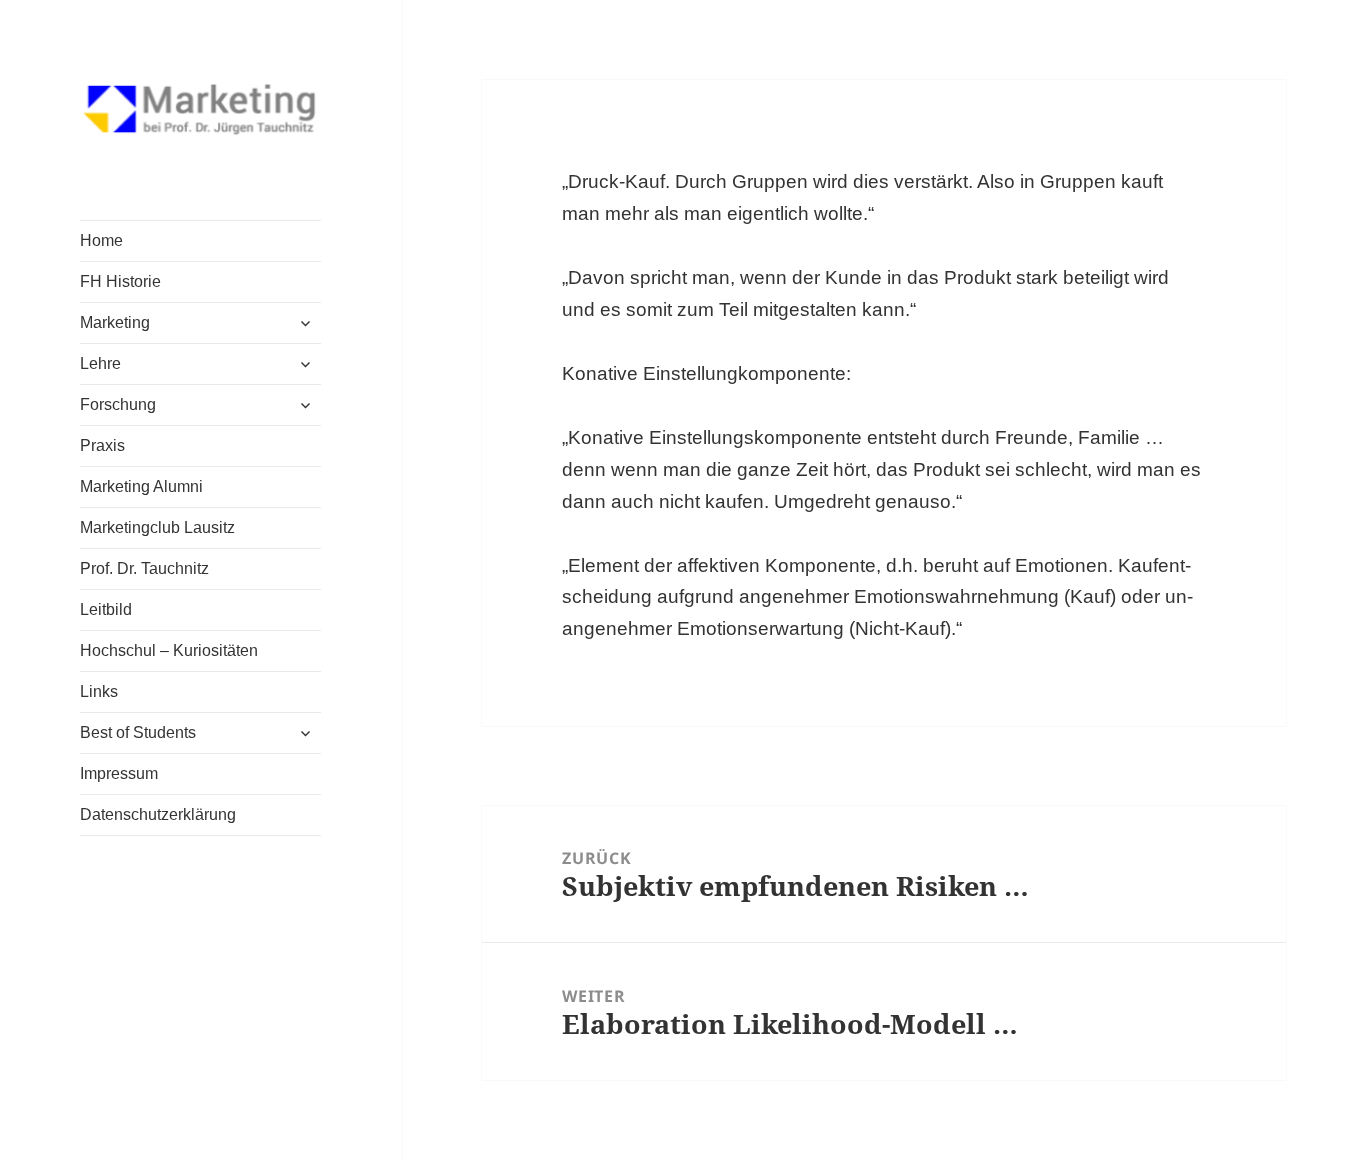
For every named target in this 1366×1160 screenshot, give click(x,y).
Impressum (119, 773)
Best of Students (138, 732)
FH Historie (120, 281)
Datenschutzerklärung (158, 814)
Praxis (102, 445)
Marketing (115, 322)
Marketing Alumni (141, 486)
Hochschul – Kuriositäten (169, 650)
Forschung (118, 404)
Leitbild (106, 609)
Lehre (100, 363)
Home (101, 240)
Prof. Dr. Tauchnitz (144, 568)
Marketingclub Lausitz (157, 527)
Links (99, 691)
